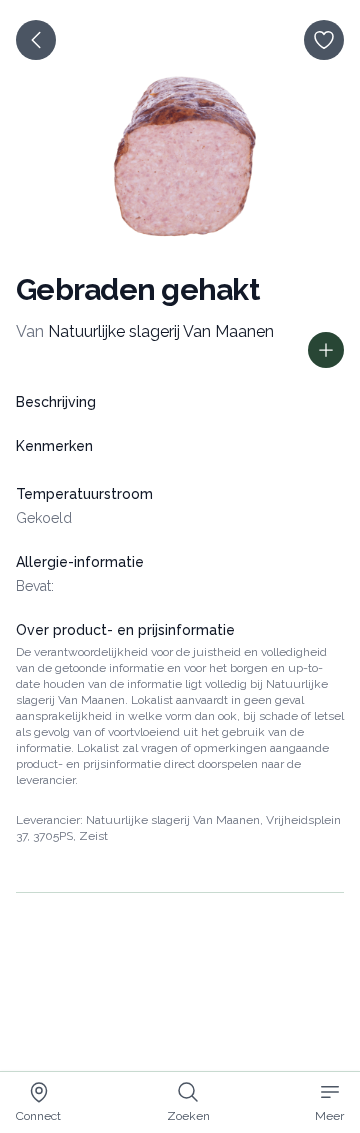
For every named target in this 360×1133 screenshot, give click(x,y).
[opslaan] (324, 40)
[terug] (36, 40)
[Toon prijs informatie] (326, 350)
